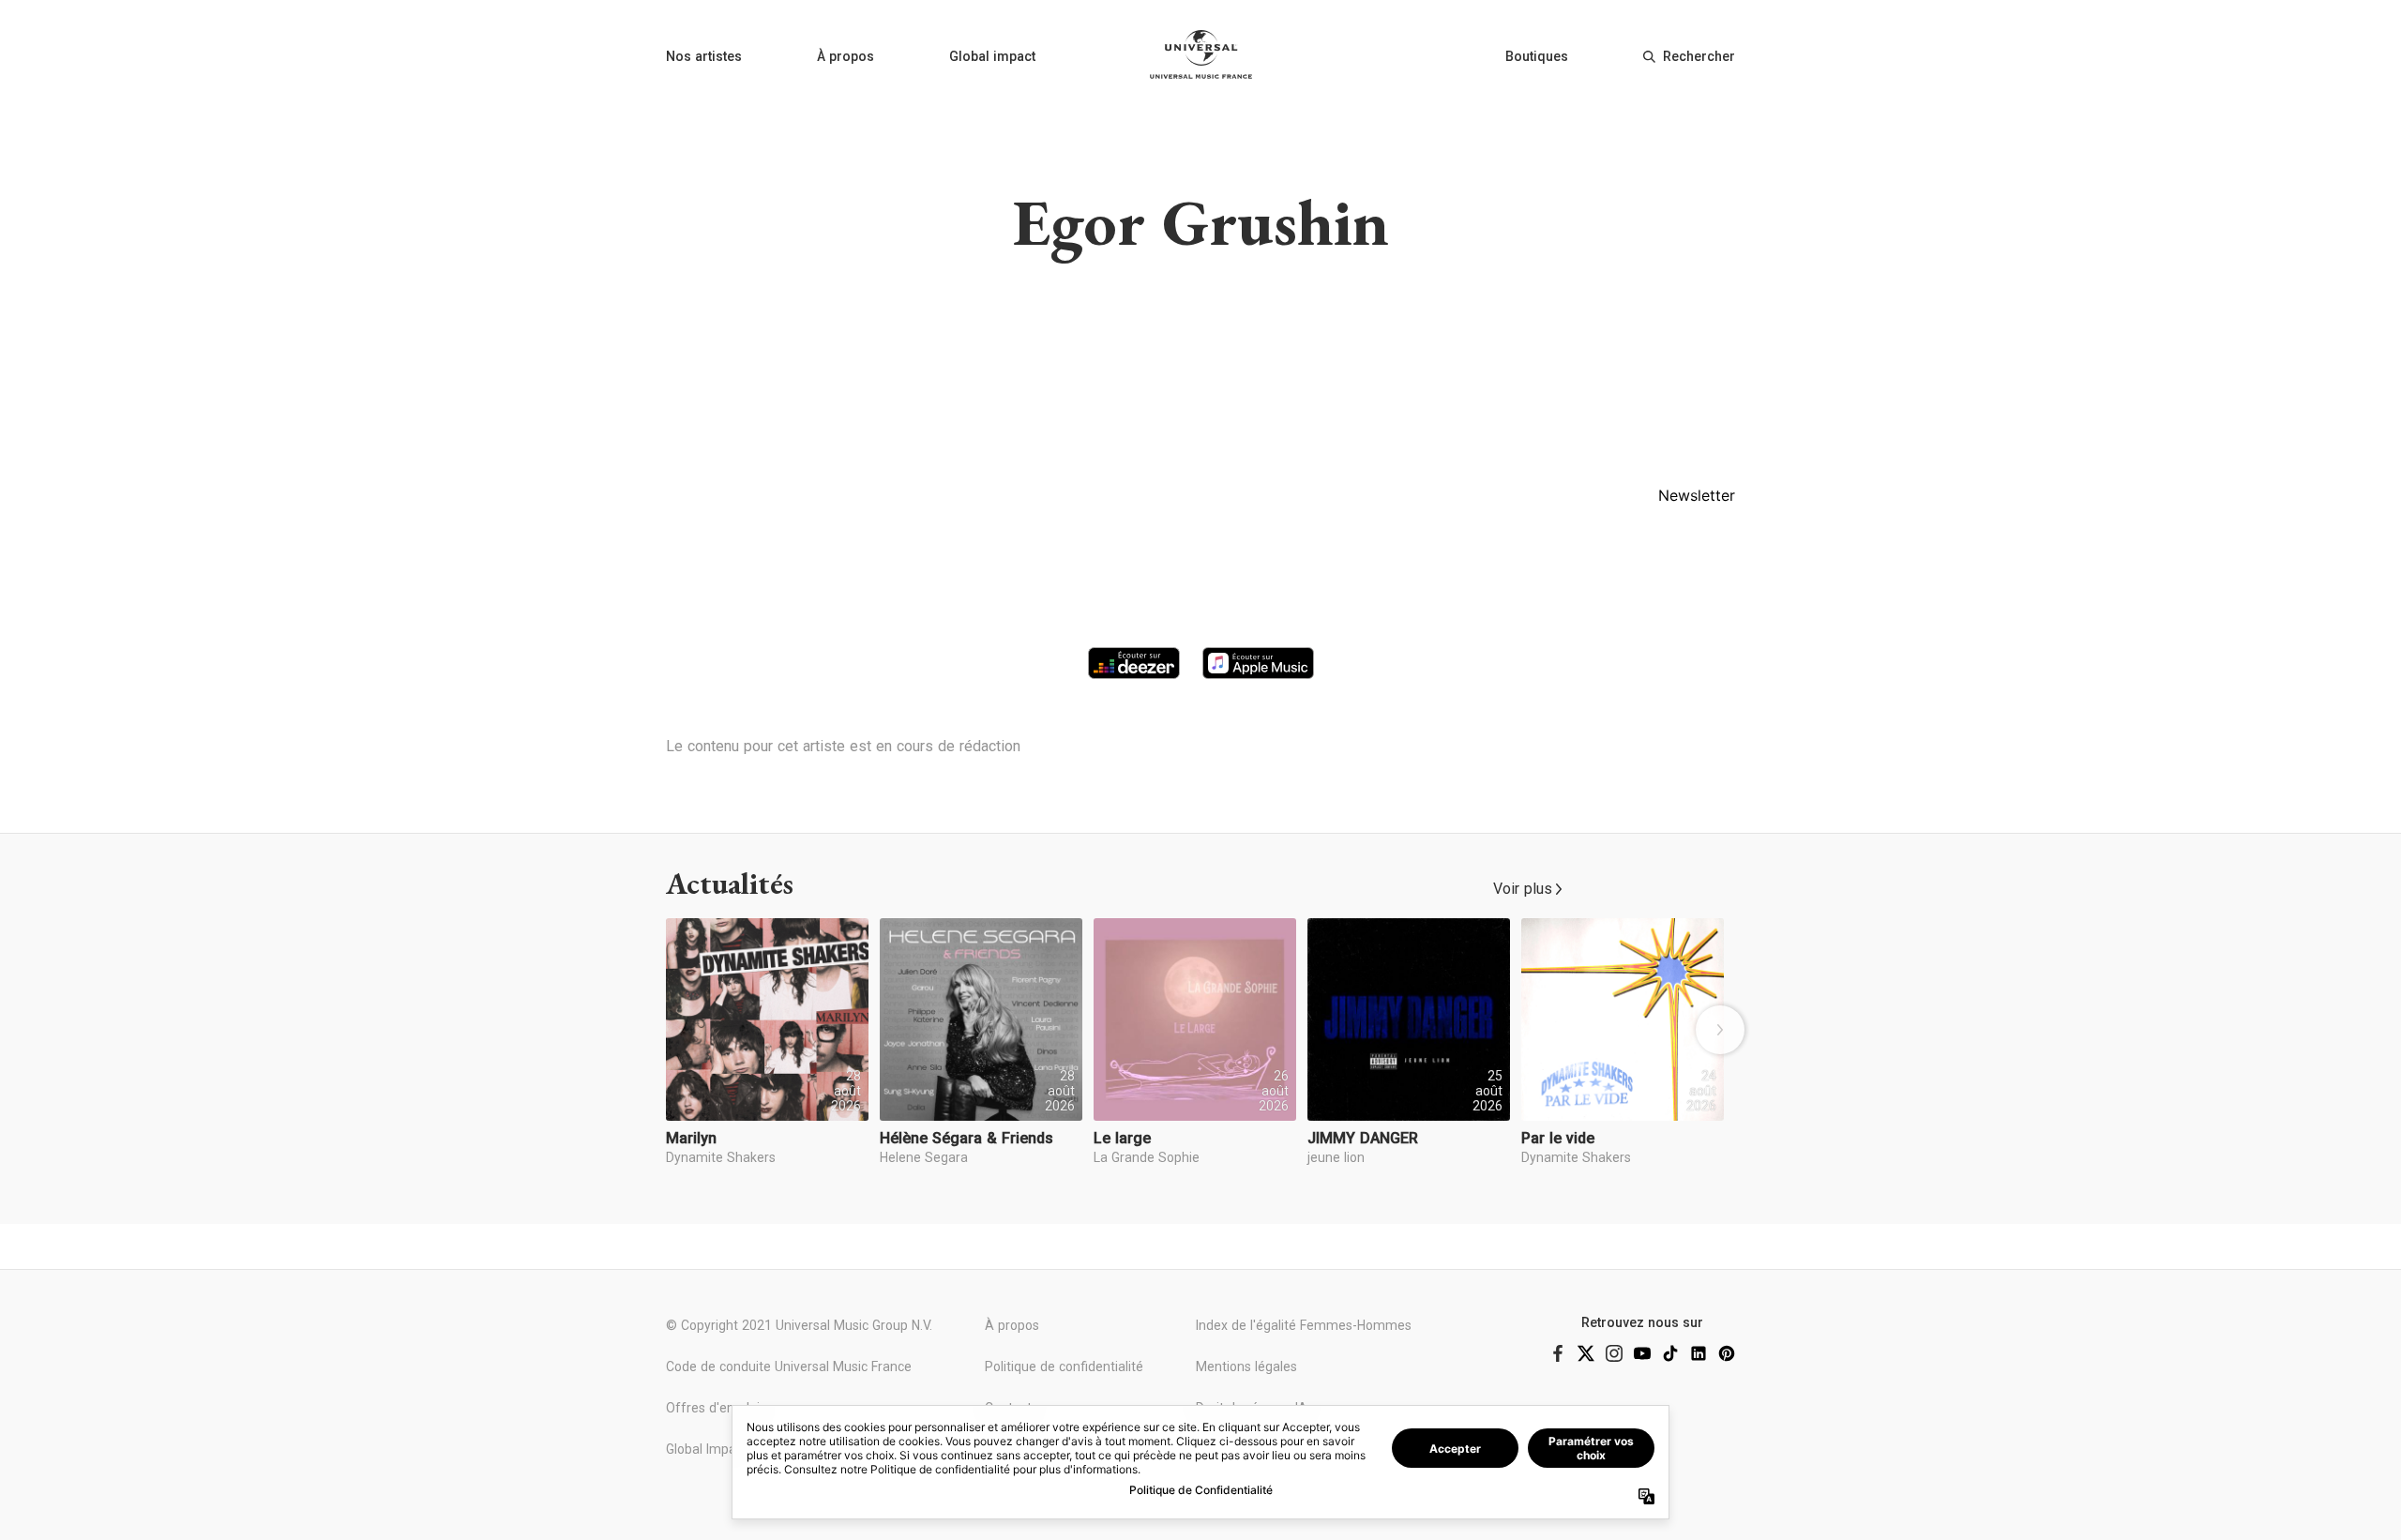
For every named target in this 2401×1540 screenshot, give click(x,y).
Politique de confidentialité (1064, 1366)
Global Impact (707, 1449)
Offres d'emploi (713, 1408)
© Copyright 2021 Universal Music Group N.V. (799, 1325)
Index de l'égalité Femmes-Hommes (1304, 1325)
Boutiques (1537, 56)
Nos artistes (704, 56)
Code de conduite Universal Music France (789, 1366)
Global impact (992, 56)
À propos (846, 56)
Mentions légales (1246, 1366)
